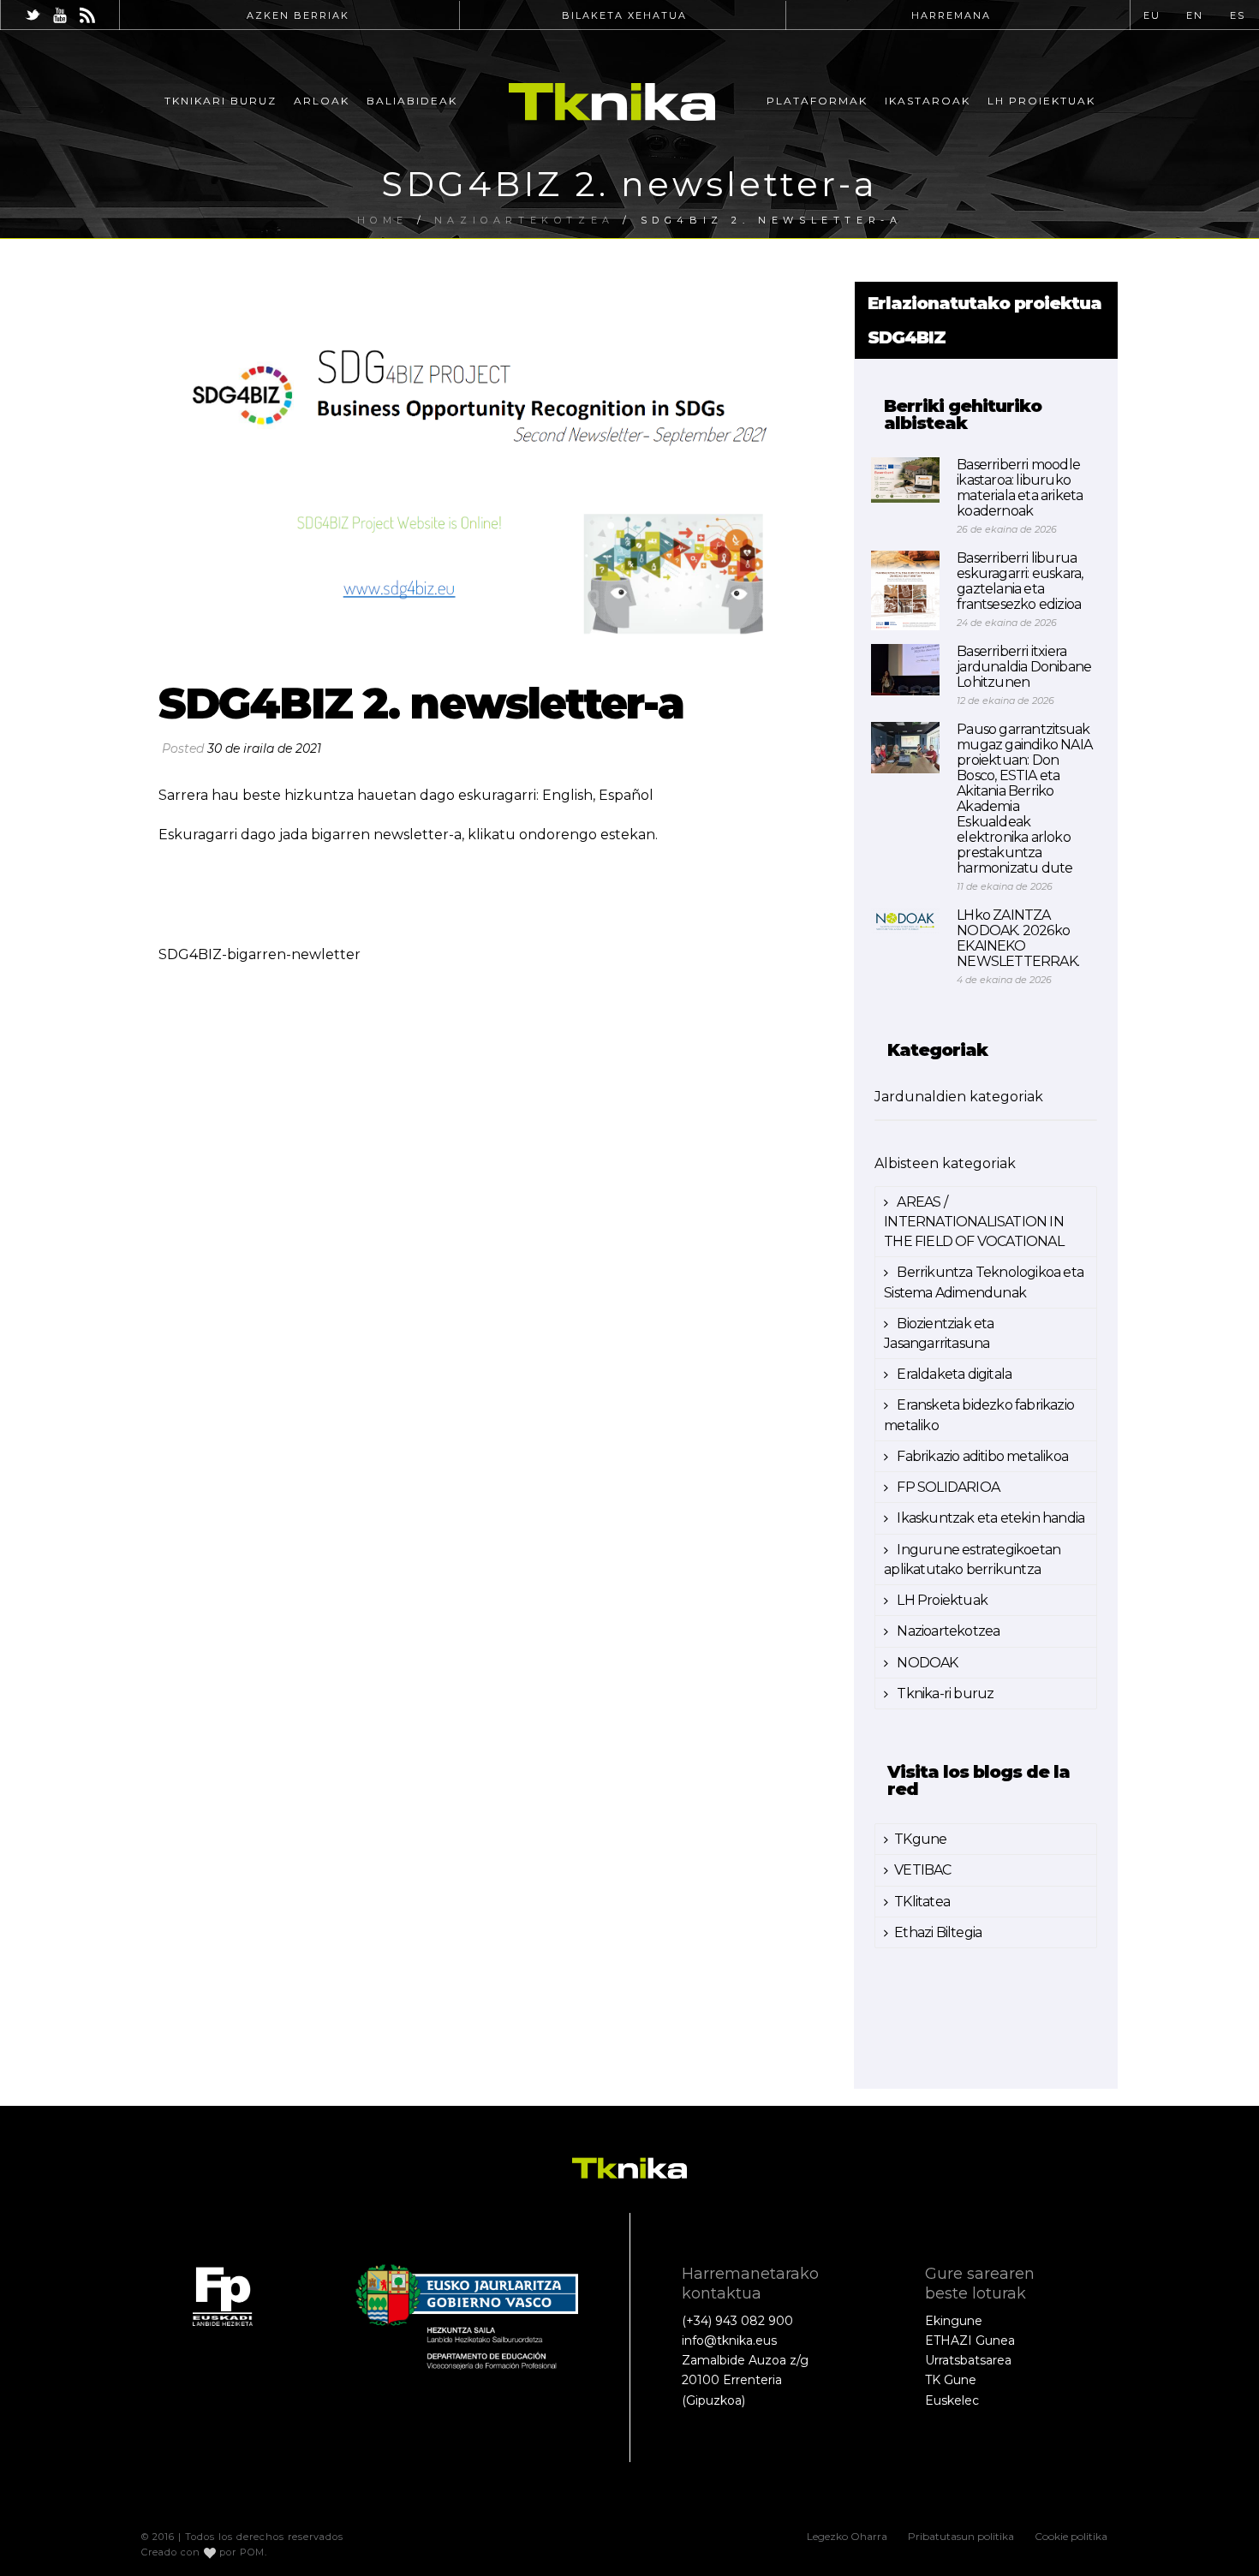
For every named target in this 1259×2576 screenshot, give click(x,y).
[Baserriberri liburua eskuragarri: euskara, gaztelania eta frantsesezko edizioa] (905, 590)
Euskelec (952, 2400)
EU (1152, 15)
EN (1195, 15)
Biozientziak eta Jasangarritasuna (939, 1333)
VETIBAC (922, 1870)
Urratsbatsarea (968, 2360)
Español (626, 795)
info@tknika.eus (729, 2340)
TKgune (920, 1839)
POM (252, 2552)
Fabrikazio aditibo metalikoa (981, 1456)
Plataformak (817, 101)
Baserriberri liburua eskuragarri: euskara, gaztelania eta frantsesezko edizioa (1020, 581)
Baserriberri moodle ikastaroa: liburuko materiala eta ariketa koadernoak (1020, 488)
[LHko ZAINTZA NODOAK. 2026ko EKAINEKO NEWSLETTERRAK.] (905, 921)
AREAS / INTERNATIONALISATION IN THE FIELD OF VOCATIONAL (974, 1222)
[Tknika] (612, 101)
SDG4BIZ (907, 337)
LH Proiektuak (1041, 101)
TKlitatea (922, 1902)
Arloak (322, 101)
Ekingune (954, 2321)
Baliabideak (412, 101)
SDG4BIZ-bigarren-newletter (260, 954)
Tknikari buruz (221, 101)
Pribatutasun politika (961, 2536)
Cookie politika (1071, 2536)
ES (1238, 15)
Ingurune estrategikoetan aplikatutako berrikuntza (972, 1559)
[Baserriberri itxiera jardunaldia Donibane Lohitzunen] (905, 670)
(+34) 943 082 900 (737, 2321)
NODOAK (926, 1663)
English (567, 795)
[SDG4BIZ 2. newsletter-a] (498, 472)
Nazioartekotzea (947, 1631)
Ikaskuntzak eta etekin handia (989, 1518)
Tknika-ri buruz (944, 1693)
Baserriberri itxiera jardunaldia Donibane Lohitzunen (1024, 667)
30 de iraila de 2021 (264, 748)
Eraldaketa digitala (953, 1374)
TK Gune (951, 2380)
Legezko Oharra (847, 2536)
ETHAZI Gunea (970, 2340)
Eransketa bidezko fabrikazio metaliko (979, 1415)
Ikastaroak (928, 101)
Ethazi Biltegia (938, 1932)
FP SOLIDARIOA (947, 1487)
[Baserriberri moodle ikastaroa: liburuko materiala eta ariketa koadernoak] (905, 480)
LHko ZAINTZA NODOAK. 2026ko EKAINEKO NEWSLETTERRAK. (1018, 939)
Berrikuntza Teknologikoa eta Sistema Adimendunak (984, 1282)
